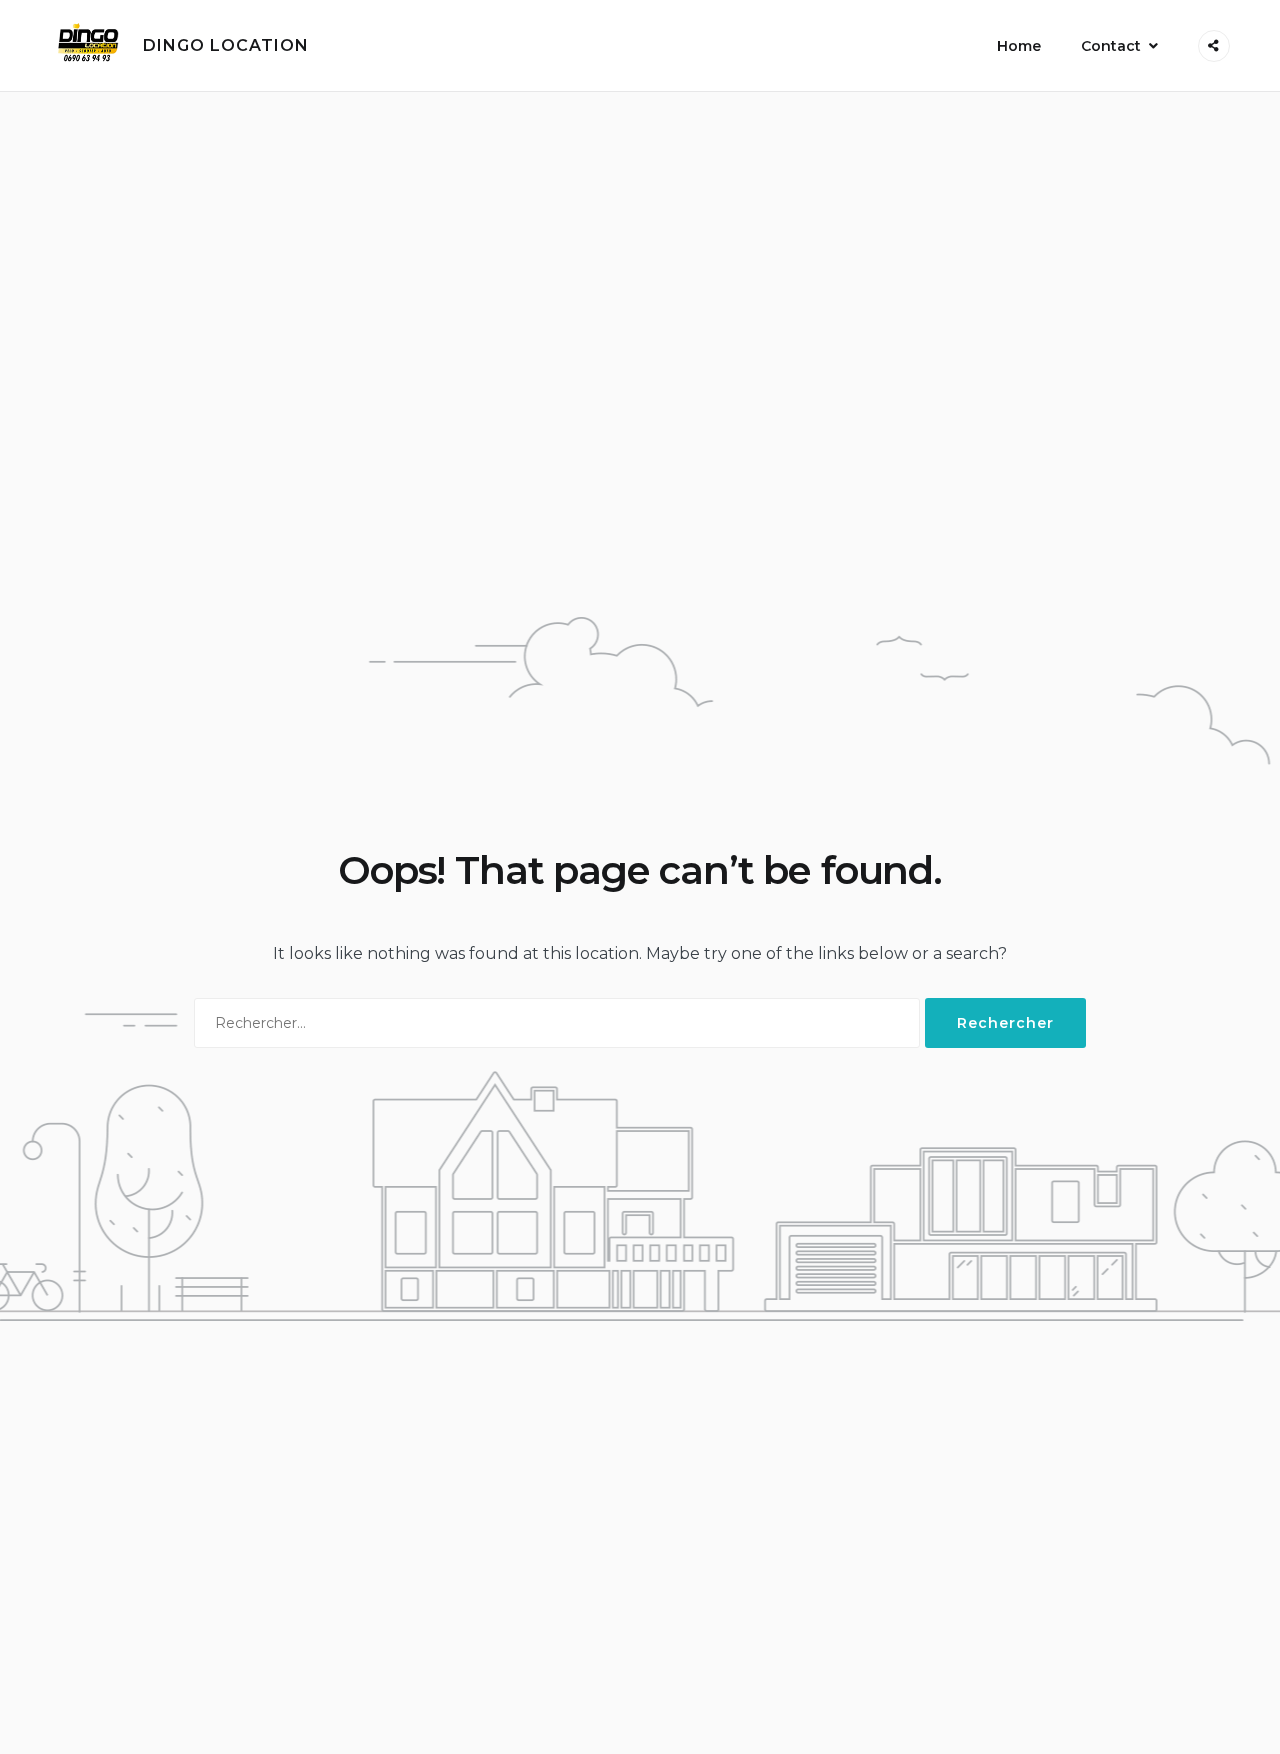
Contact (1111, 46)
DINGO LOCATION (226, 45)
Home (1019, 46)
